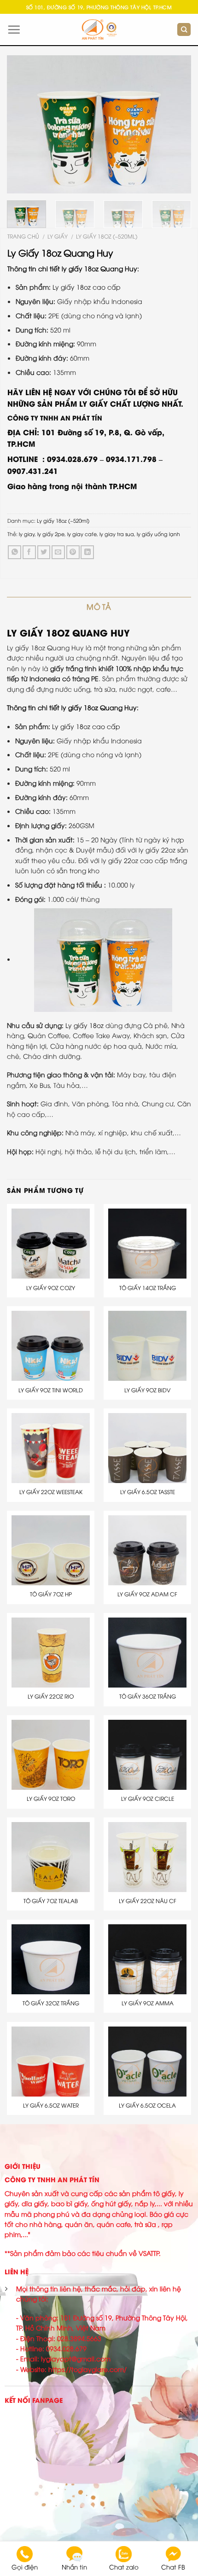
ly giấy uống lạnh (158, 534)
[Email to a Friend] (58, 552)
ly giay (27, 534)
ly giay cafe (82, 534)
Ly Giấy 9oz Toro (51, 1799)
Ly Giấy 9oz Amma (148, 2003)
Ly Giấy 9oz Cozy (51, 1288)
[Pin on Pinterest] (73, 552)
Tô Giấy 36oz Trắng (148, 1696)
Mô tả (99, 607)
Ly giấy (58, 236)
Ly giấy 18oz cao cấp (87, 287)
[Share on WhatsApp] (15, 552)
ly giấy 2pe (51, 534)
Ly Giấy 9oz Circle (148, 1799)
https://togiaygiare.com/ (87, 2369)
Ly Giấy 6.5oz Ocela (147, 2105)
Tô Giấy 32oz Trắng (51, 2003)
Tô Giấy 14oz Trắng (148, 1288)
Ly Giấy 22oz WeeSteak (51, 1492)
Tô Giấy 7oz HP (51, 1594)
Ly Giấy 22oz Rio (51, 1696)
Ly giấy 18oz (84, 1025)
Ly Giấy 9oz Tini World (51, 1390)
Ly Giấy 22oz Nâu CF (148, 1901)
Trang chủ (23, 236)
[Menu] (14, 29)
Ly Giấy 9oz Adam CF (147, 1594)
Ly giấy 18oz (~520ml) (107, 236)
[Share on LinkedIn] (87, 552)
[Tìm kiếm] (184, 30)
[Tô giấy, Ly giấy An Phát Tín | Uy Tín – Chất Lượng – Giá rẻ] (99, 30)
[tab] (99, 607)
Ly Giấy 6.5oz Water (51, 2105)
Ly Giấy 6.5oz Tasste (148, 1492)
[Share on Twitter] (44, 552)
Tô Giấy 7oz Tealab (51, 1901)
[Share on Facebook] (29, 552)
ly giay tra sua (117, 534)
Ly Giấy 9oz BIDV (147, 1390)
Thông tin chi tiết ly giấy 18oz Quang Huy (72, 268)
